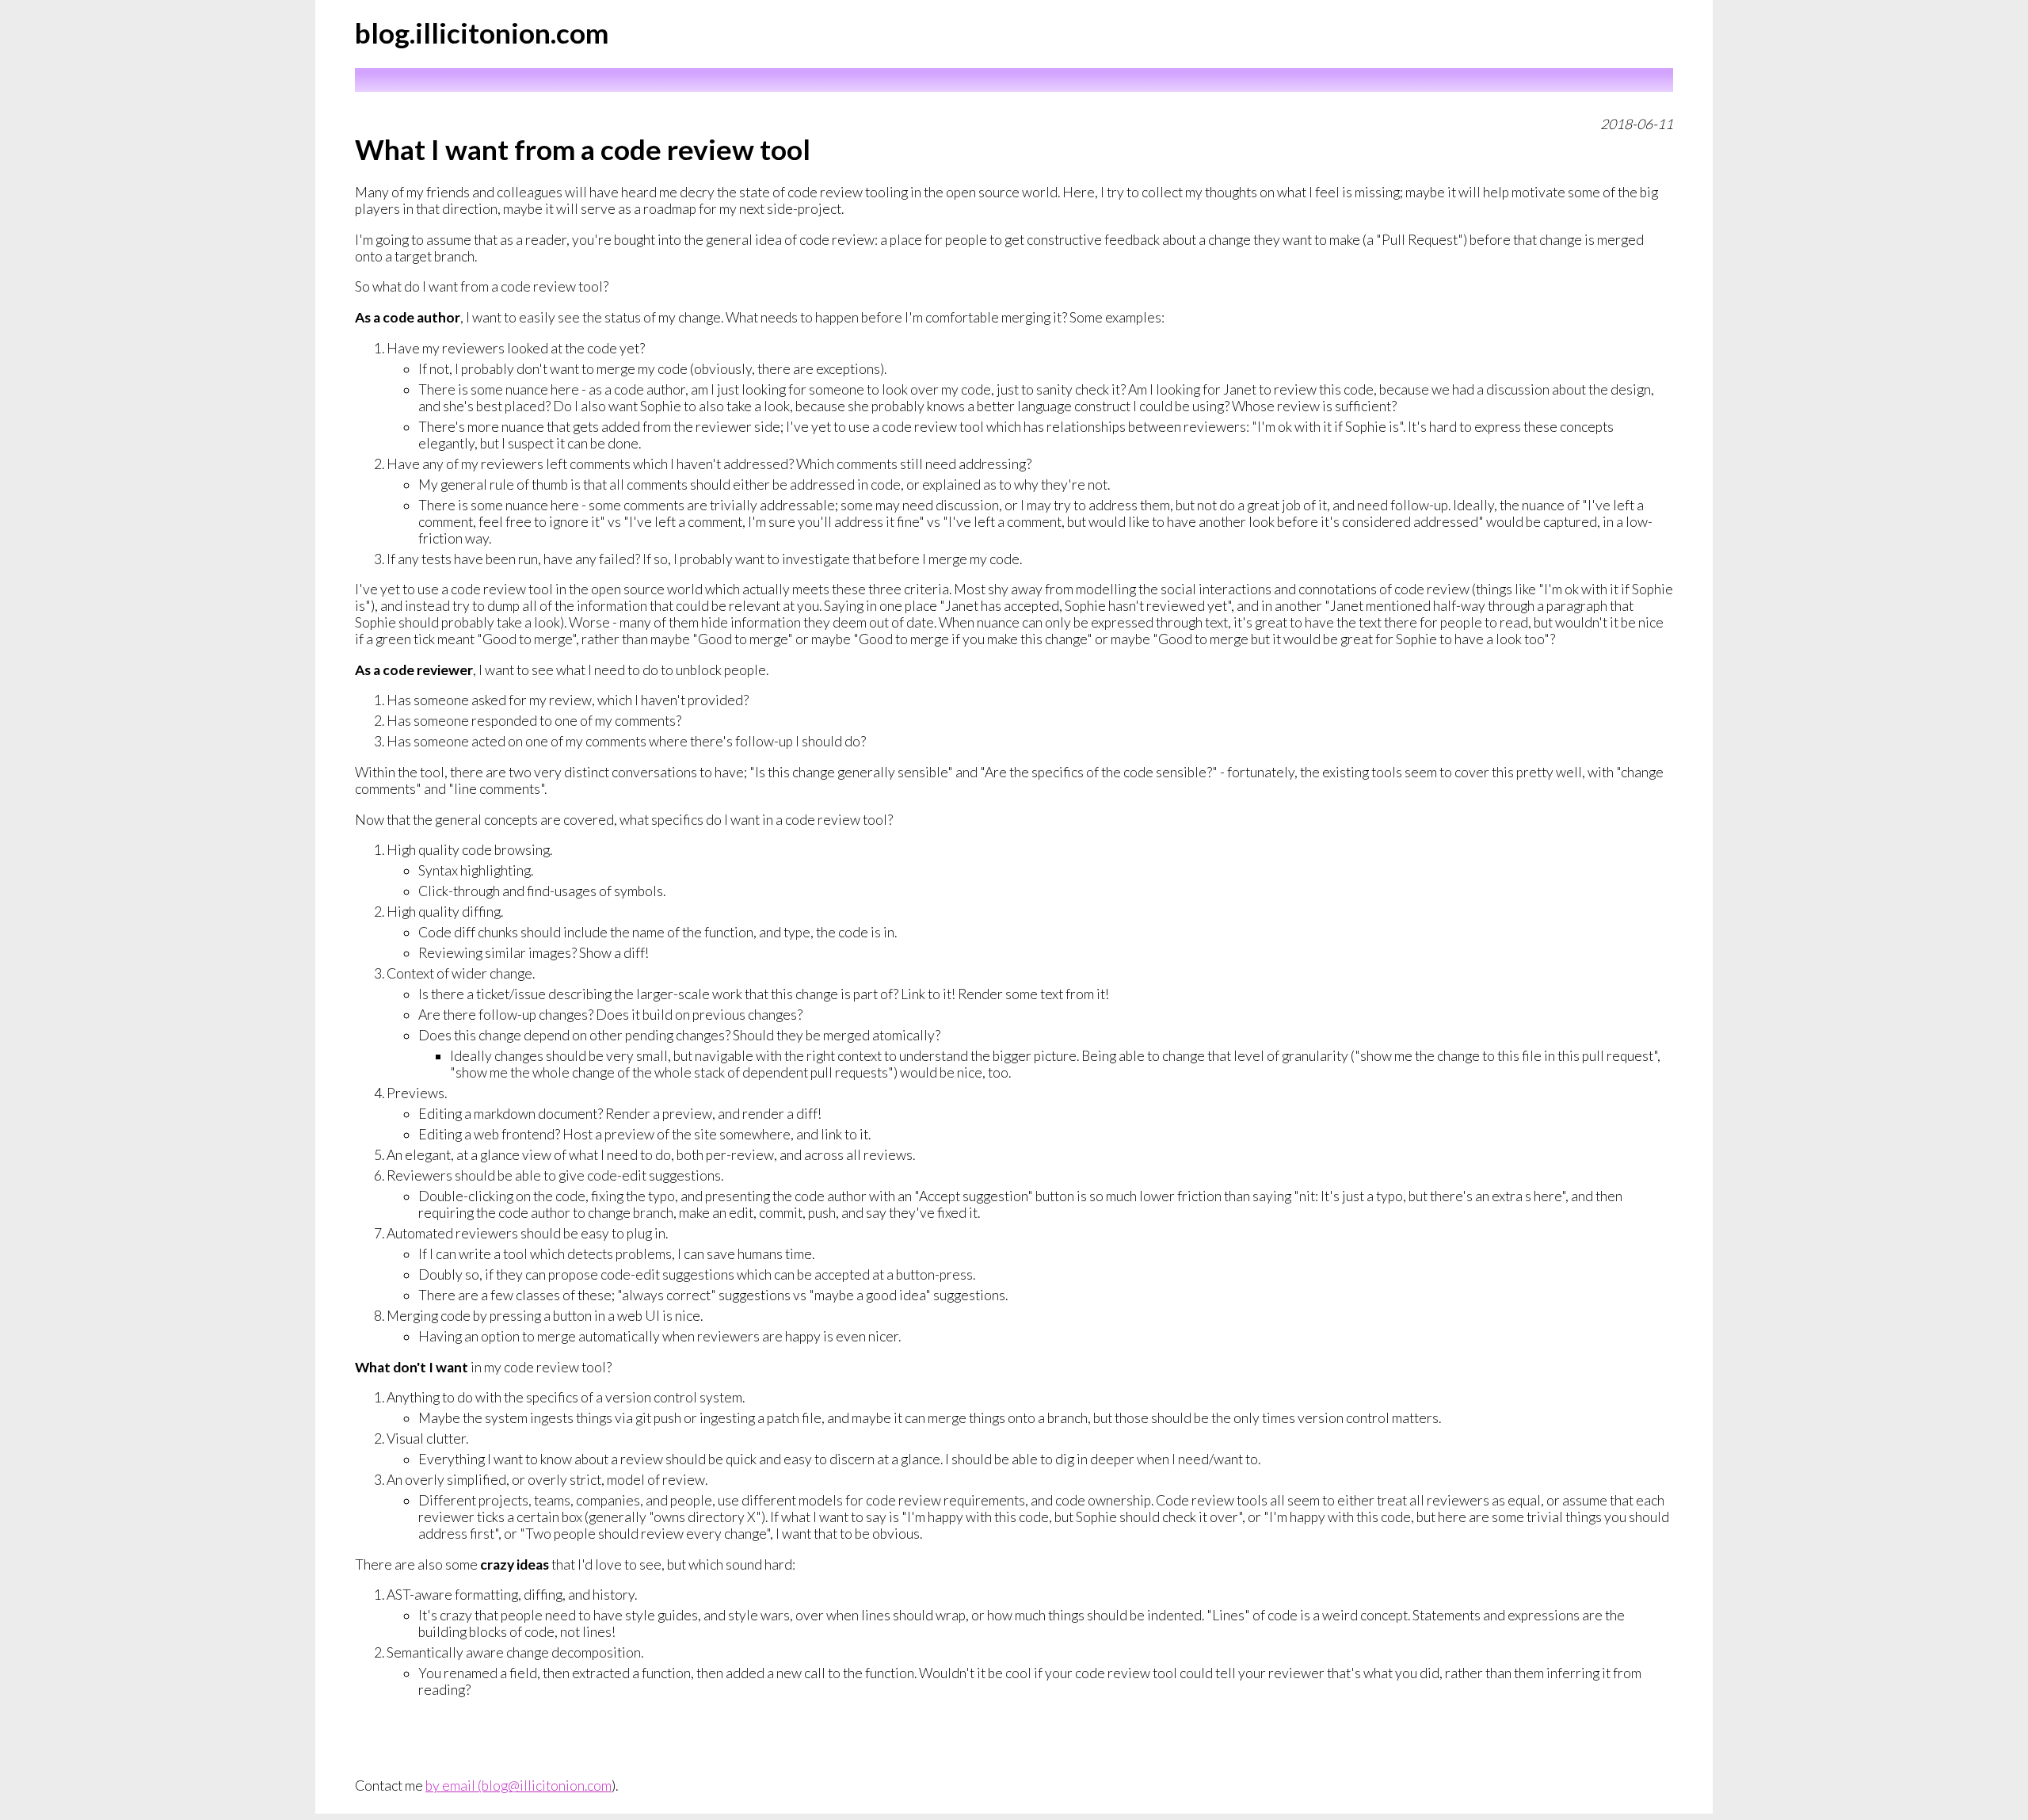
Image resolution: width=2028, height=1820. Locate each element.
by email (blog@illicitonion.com (518, 1786)
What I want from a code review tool (583, 149)
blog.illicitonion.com (482, 32)
